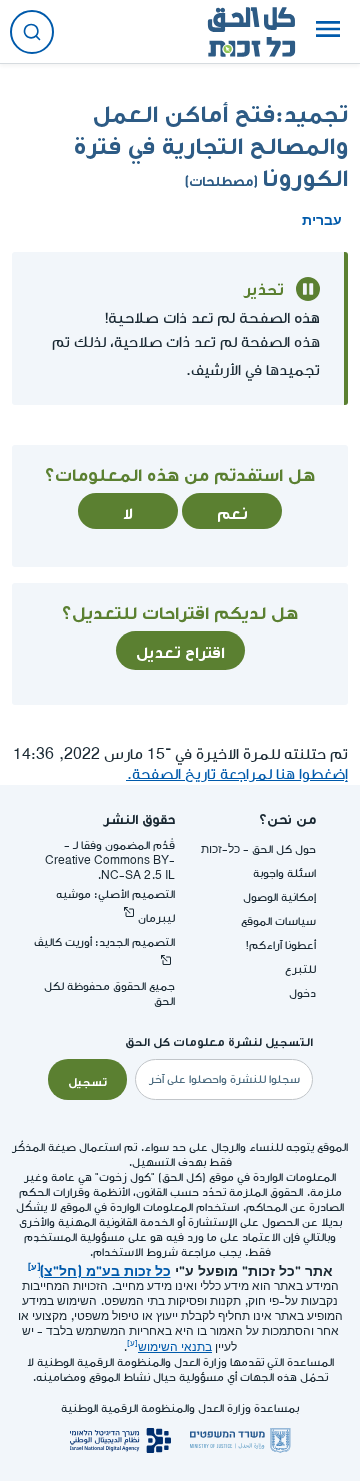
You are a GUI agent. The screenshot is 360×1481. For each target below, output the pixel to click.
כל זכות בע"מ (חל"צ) (105, 1269)
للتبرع (300, 969)
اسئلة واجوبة (284, 873)
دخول (302, 993)
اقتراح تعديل (180, 650)
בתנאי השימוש (175, 1347)
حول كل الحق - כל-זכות (258, 849)
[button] (328, 32)
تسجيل (87, 1080)
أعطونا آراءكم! (281, 945)
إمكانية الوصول (279, 897)
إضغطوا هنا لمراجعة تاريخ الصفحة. (237, 774)
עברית (322, 218)
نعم (232, 511)
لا (128, 511)
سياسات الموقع (278, 921)
